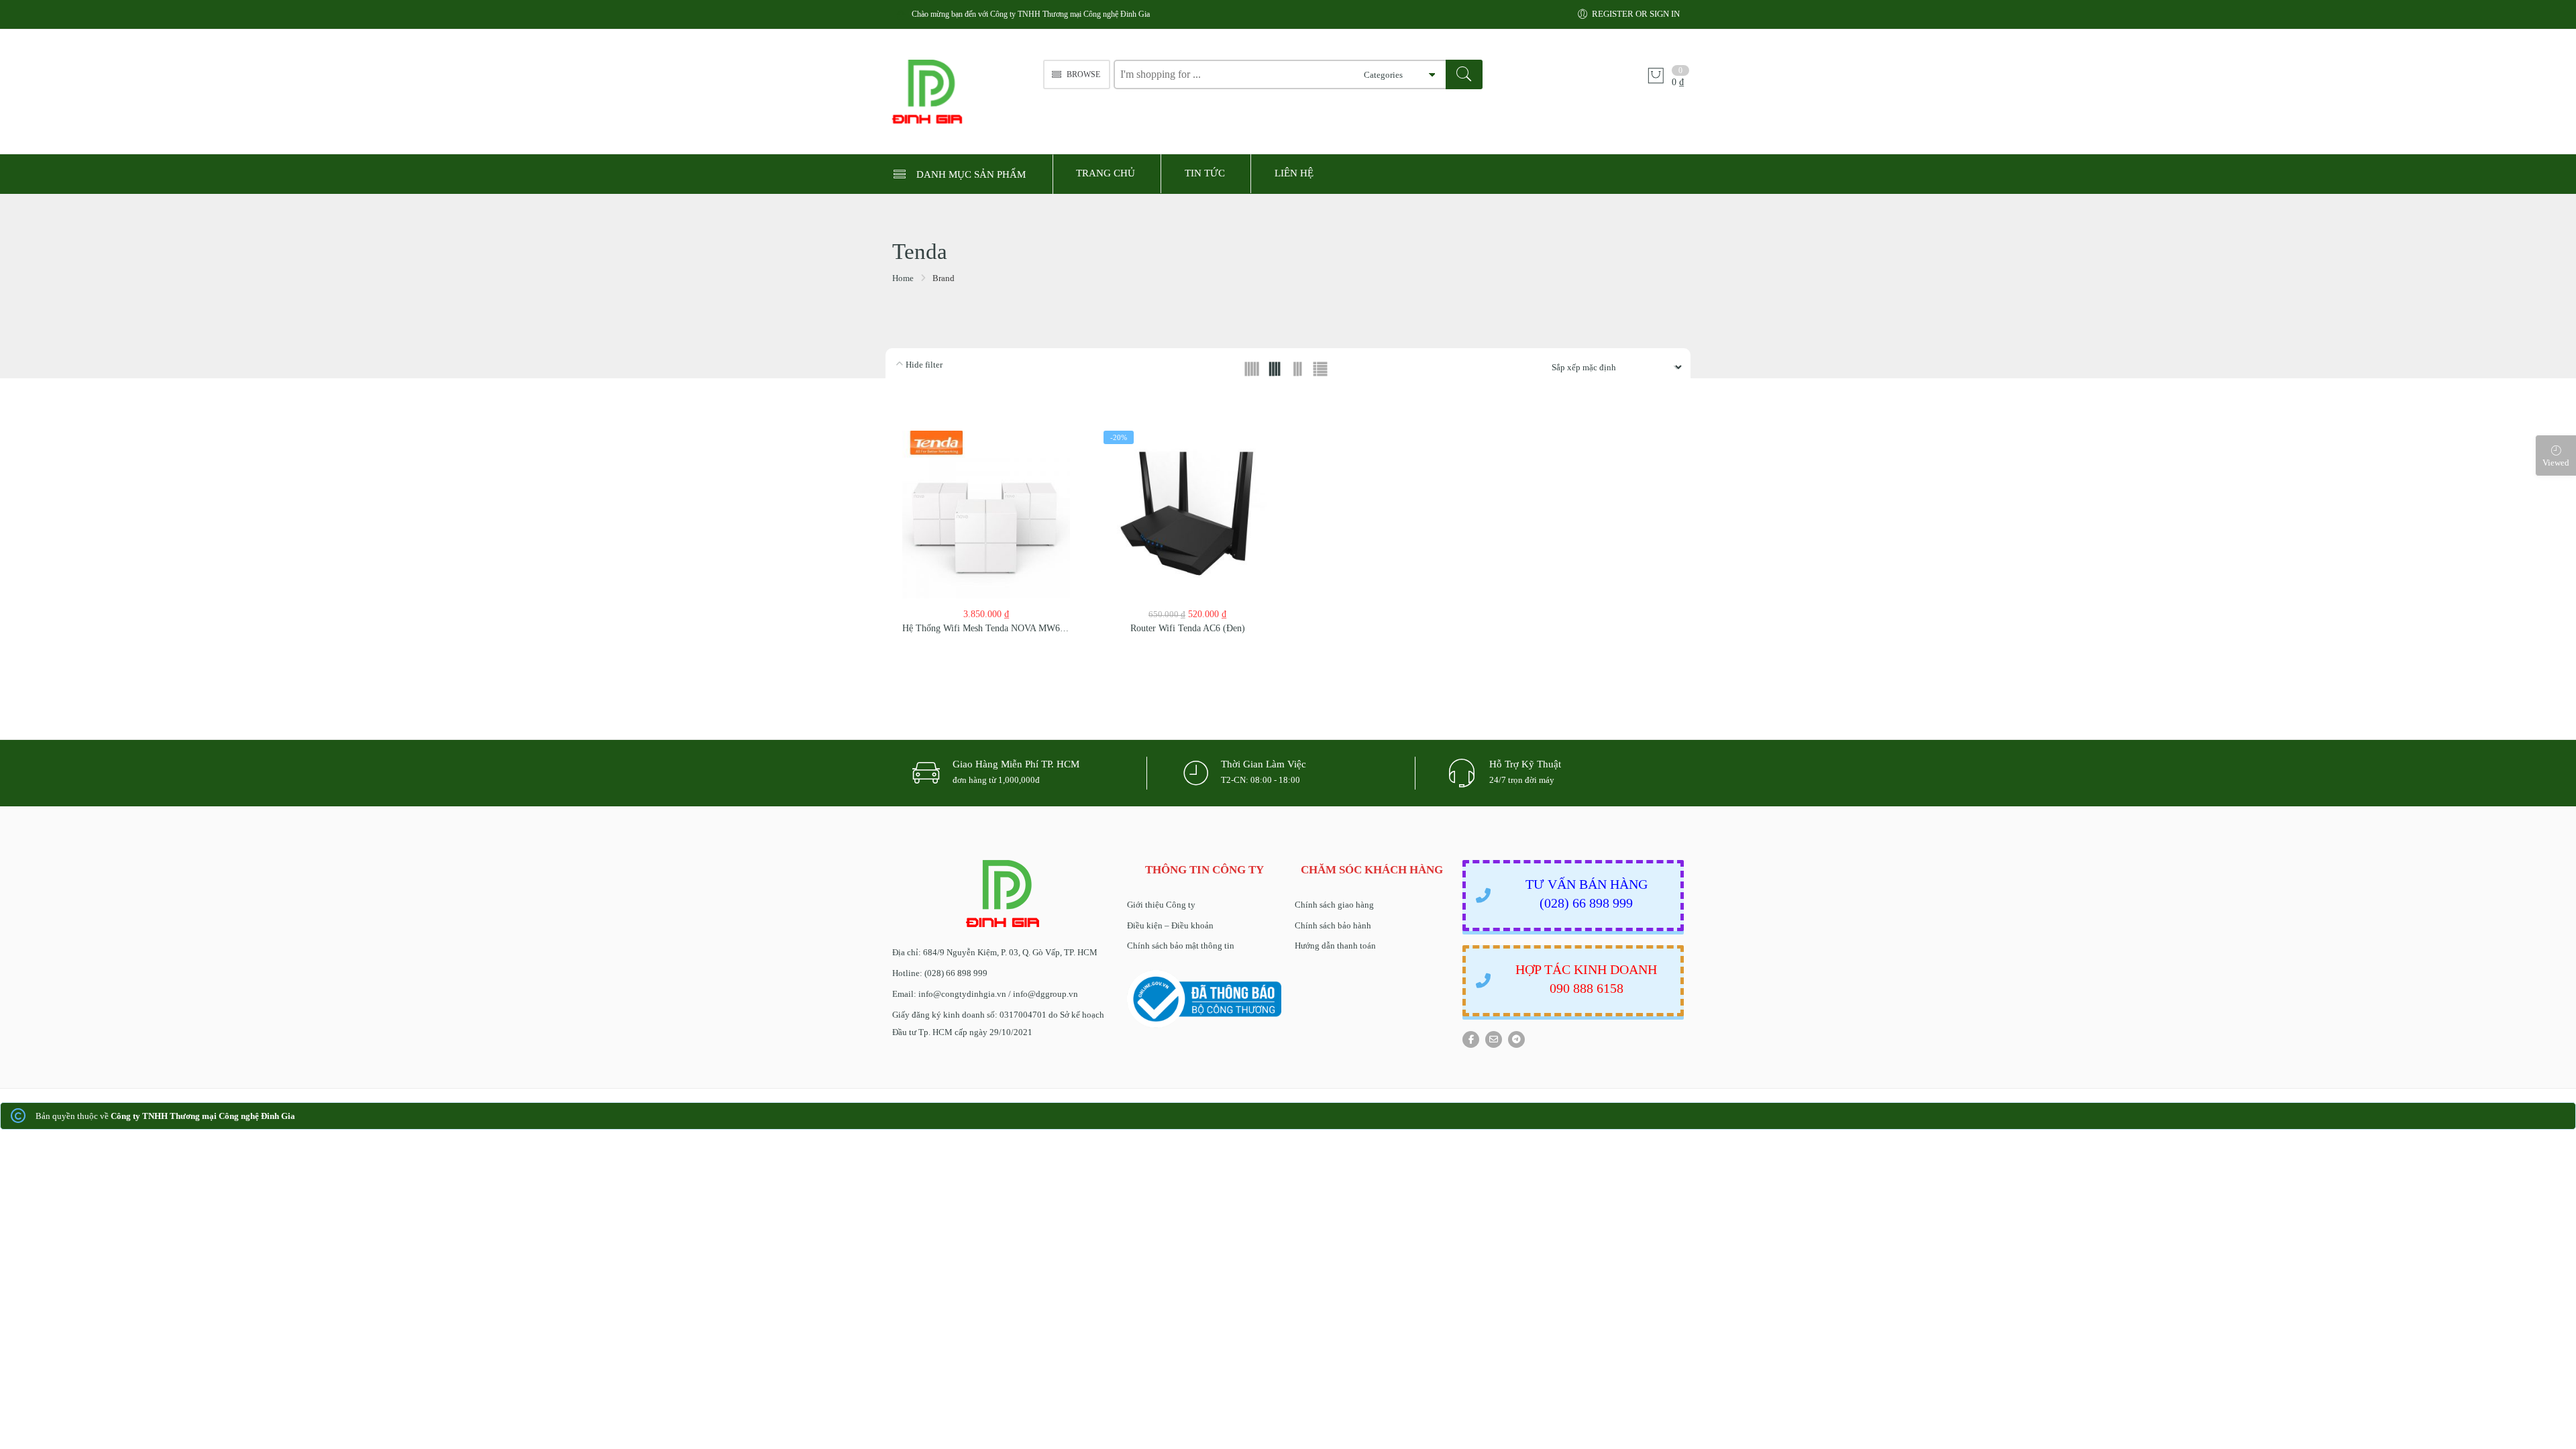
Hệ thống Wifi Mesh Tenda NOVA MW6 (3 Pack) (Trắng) (1014, 628)
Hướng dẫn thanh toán (1335, 946)
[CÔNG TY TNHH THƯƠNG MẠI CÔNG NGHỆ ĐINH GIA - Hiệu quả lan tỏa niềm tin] (961, 92)
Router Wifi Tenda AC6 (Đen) (1188, 628)
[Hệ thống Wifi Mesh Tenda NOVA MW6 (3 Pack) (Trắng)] (986, 515)
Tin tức (1205, 173)
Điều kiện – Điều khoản (1170, 925)
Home (903, 278)
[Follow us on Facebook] (1471, 1039)
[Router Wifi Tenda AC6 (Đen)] (1187, 515)
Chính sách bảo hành (1333, 925)
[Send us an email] (1494, 1039)
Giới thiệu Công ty (1161, 905)
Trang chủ (1106, 173)
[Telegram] (1516, 1039)
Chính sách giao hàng (1334, 905)
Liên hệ (1294, 173)
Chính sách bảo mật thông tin (1181, 946)
